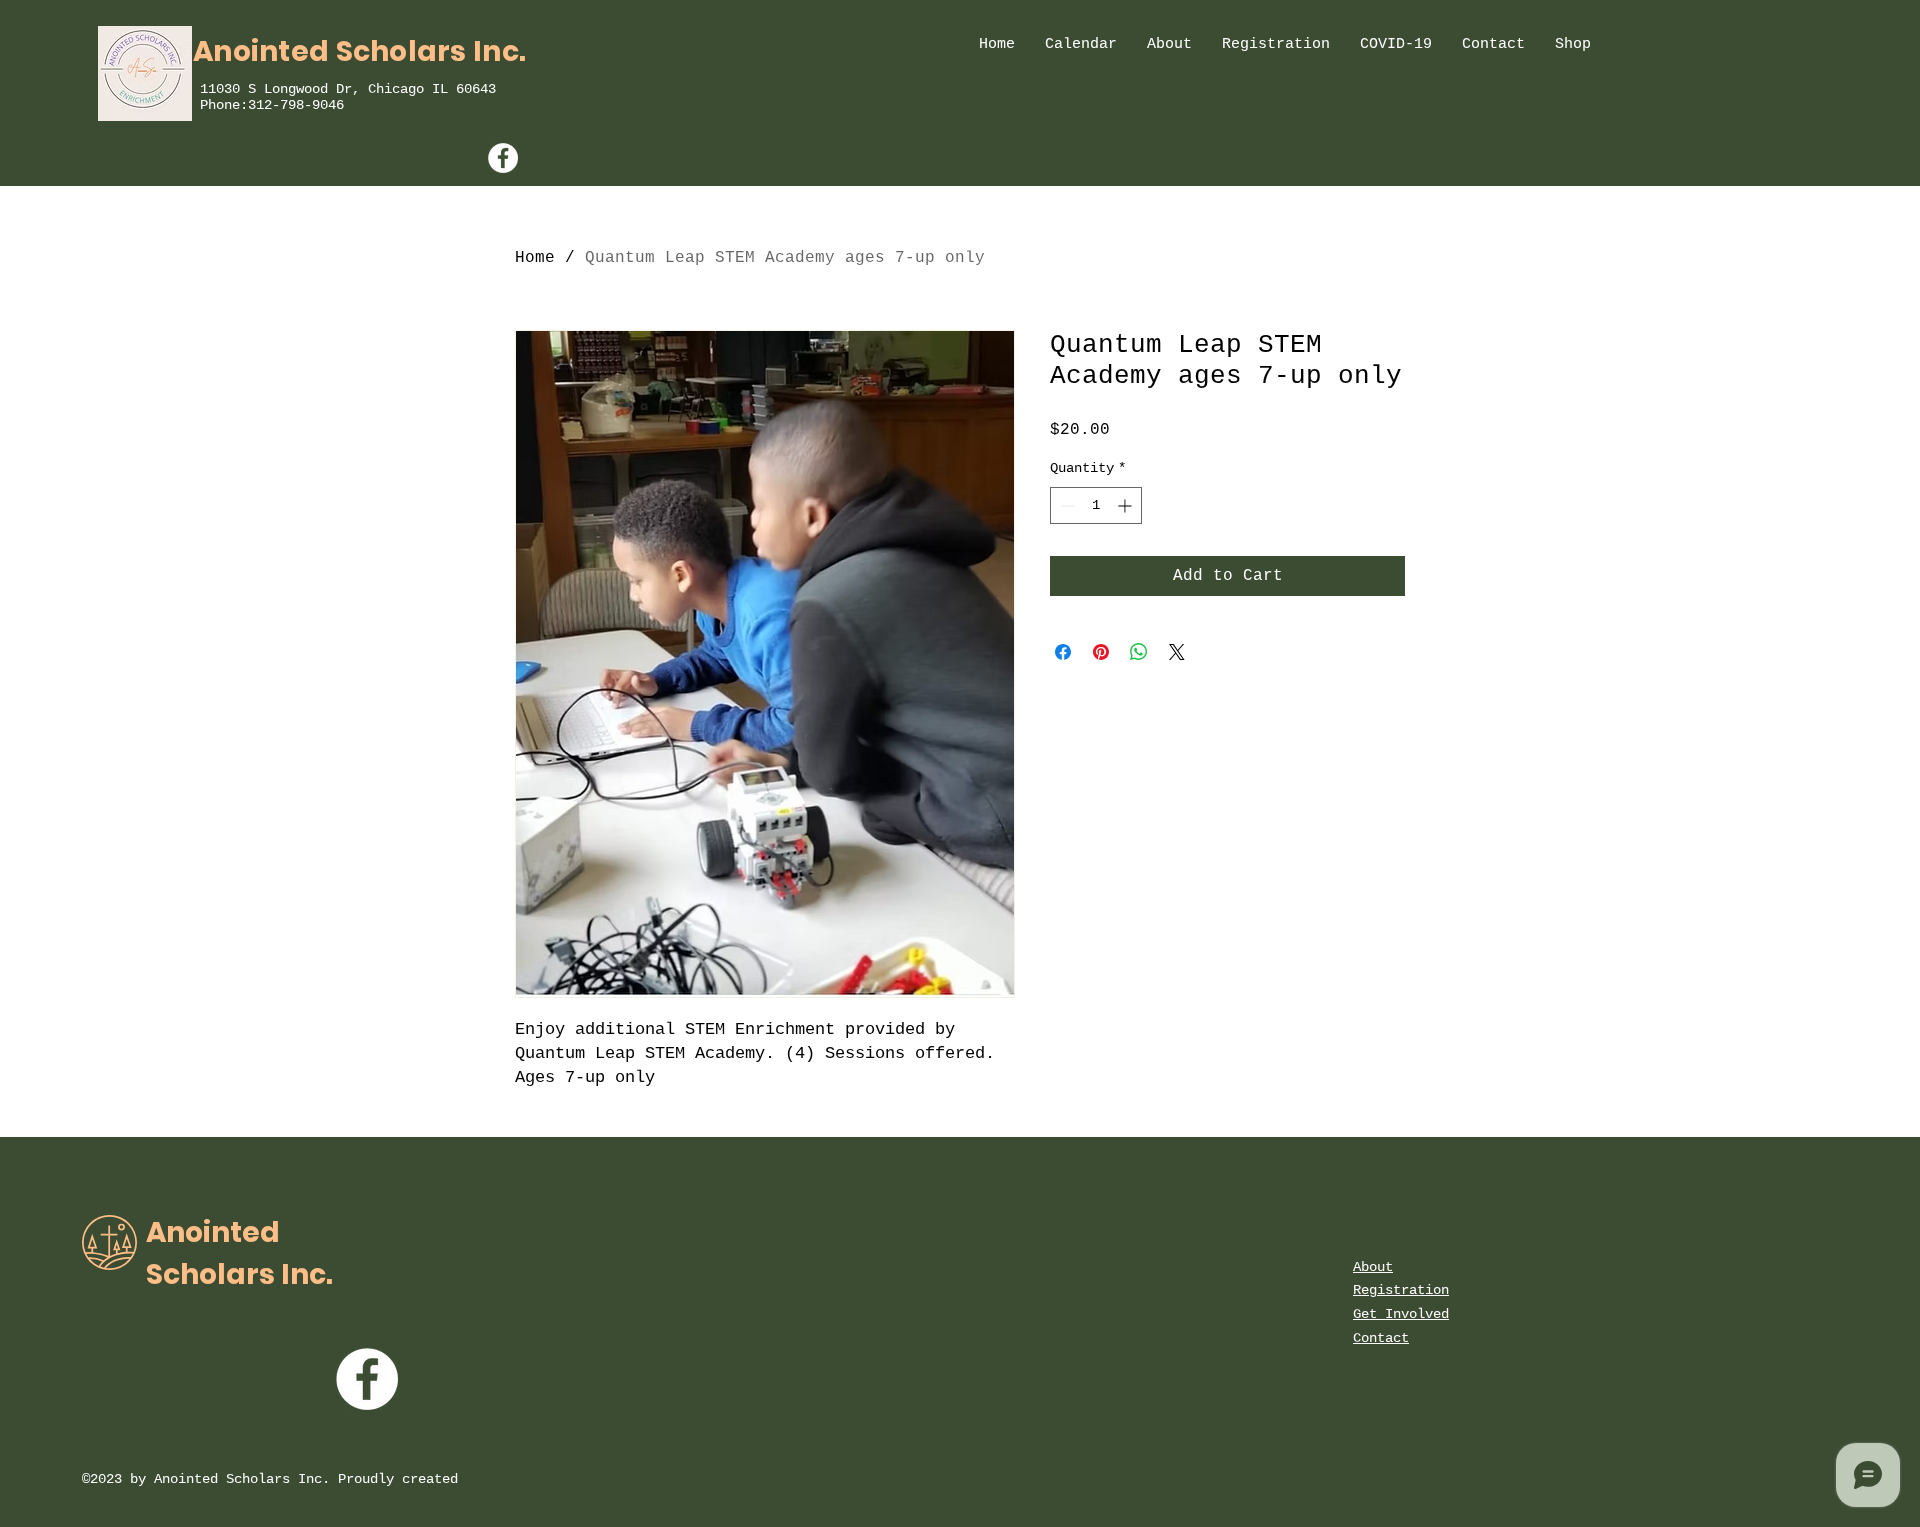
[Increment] (1126, 505)
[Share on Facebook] (1063, 652)
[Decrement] (1065, 505)
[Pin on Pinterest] (1101, 652)
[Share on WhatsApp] (1139, 652)
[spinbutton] (1096, 505)
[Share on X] (1177, 652)
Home (535, 258)
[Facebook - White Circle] (503, 158)
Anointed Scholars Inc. (359, 51)
